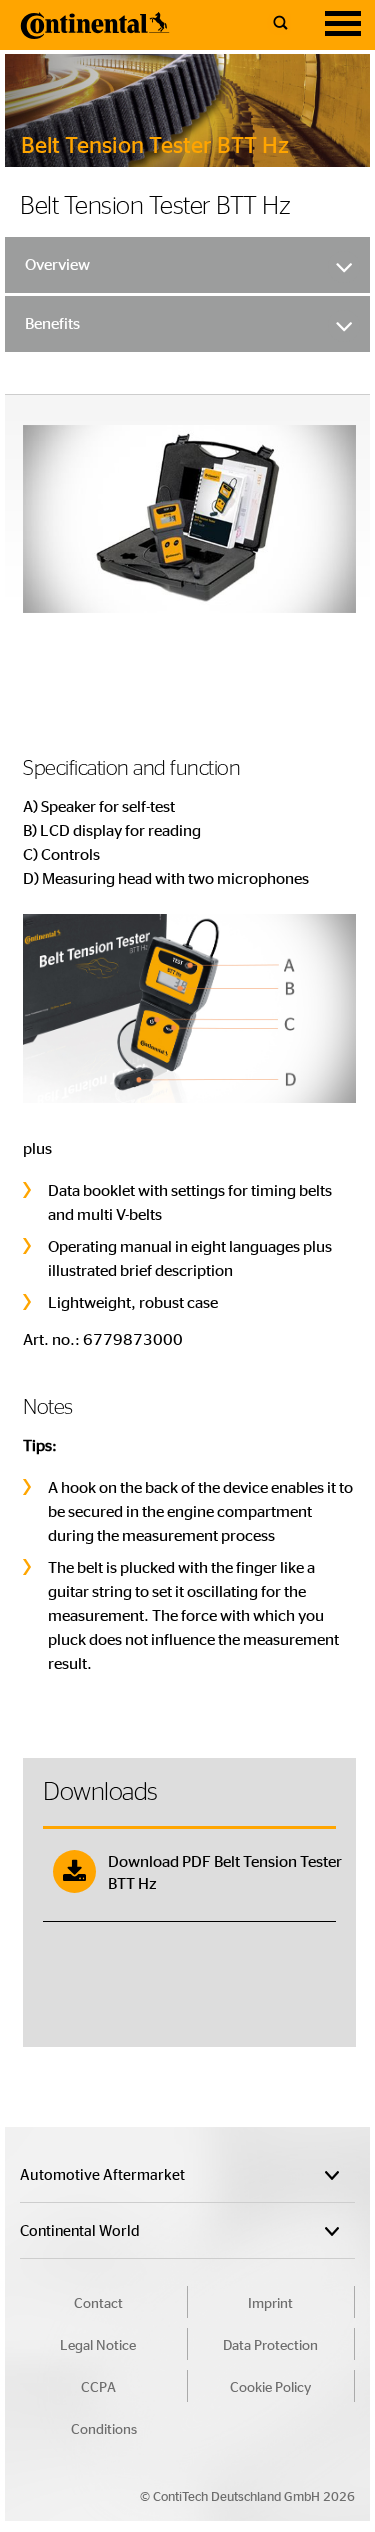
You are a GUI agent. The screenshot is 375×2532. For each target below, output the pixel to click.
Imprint (270, 2302)
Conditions (104, 2428)
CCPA (98, 2386)
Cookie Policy (270, 2386)
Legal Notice (98, 2344)
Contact (98, 2302)
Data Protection (270, 2344)
